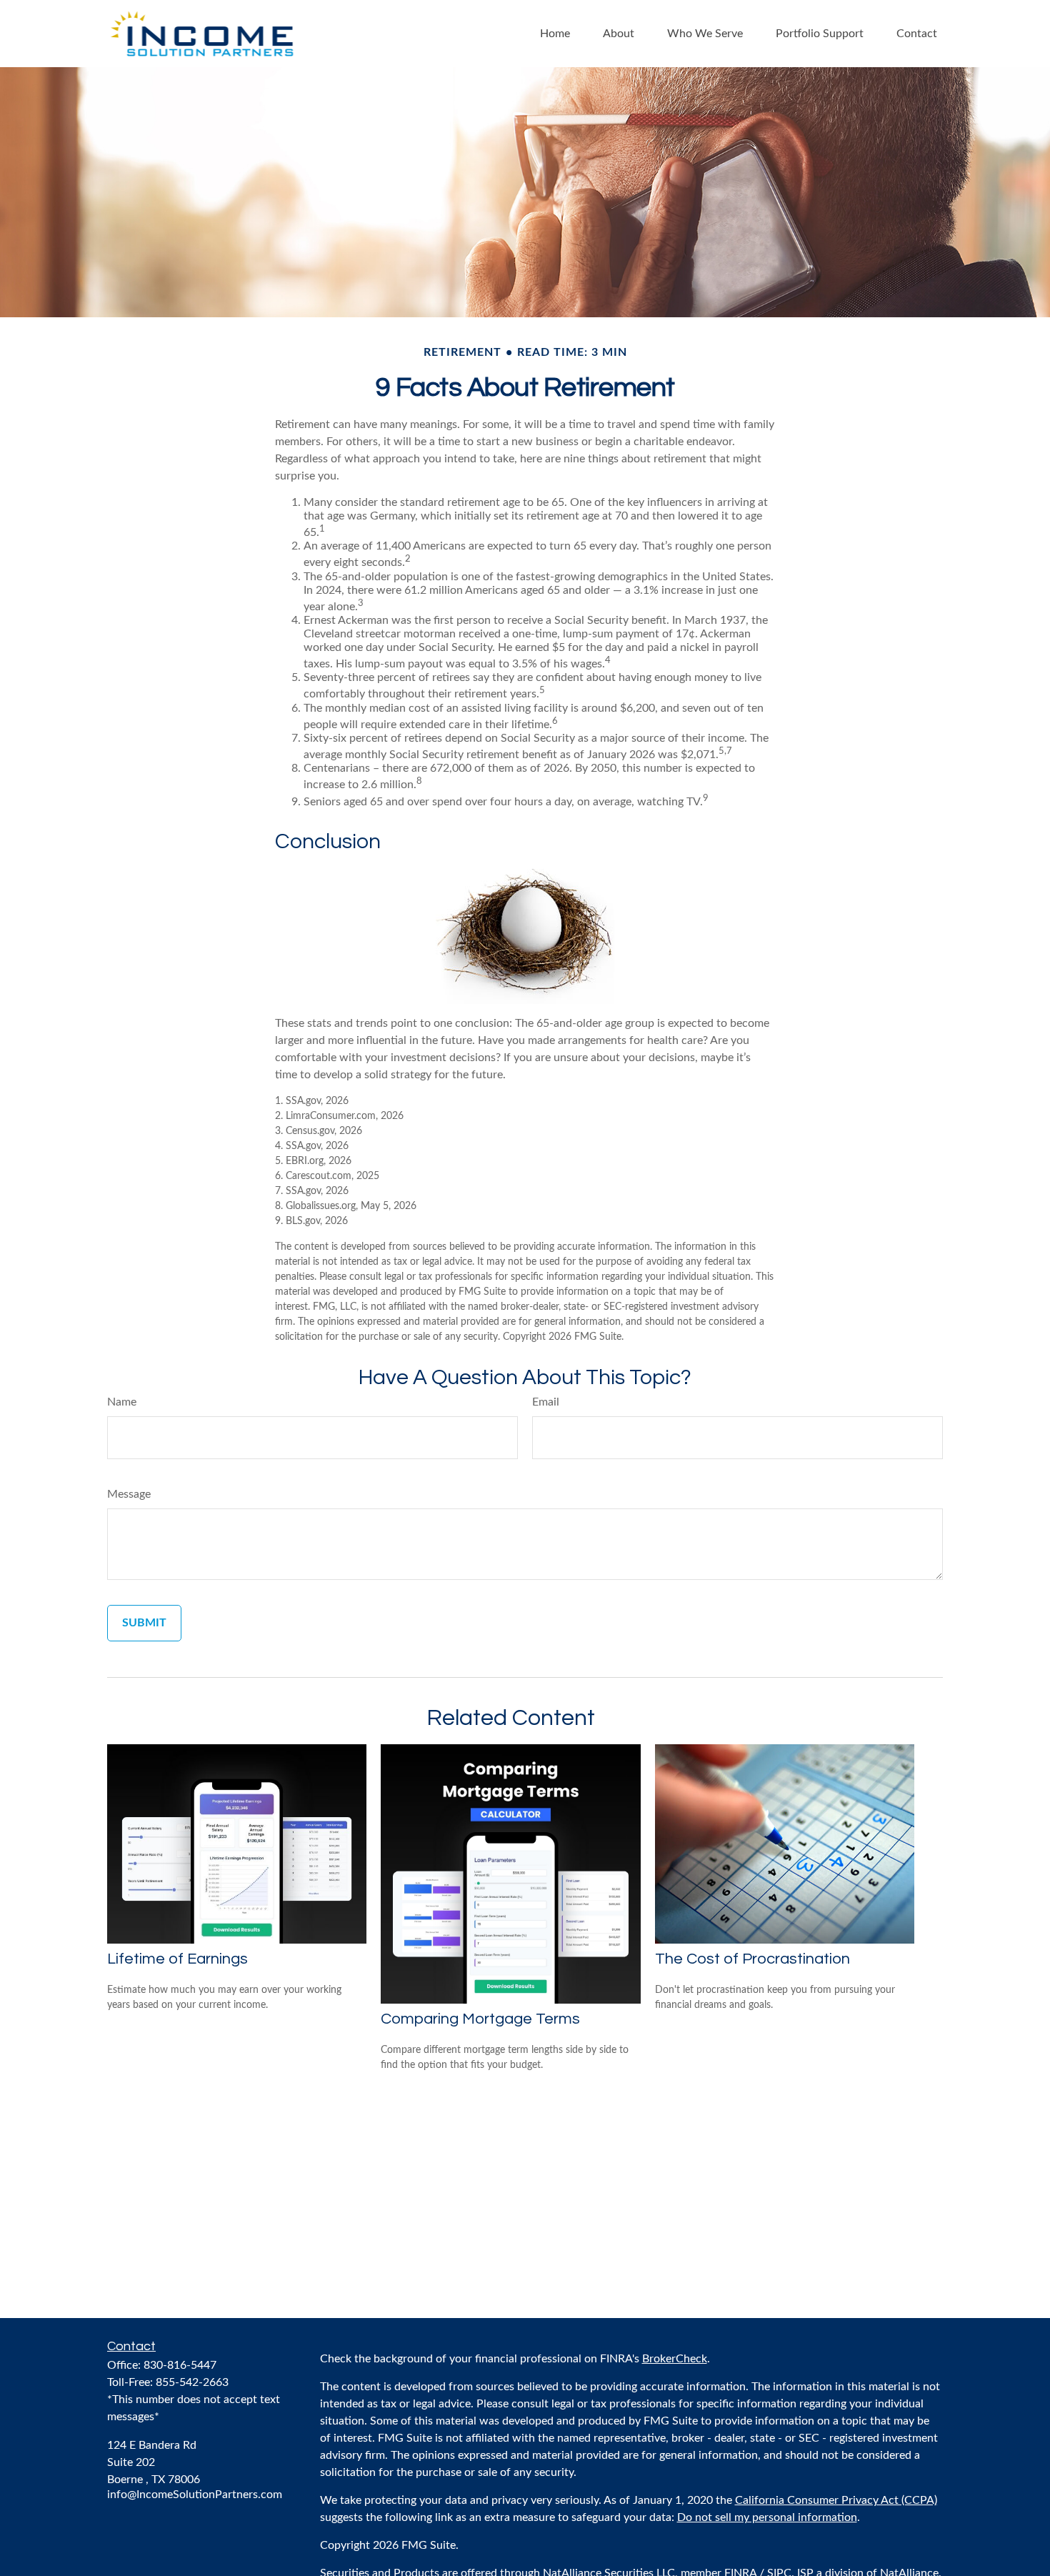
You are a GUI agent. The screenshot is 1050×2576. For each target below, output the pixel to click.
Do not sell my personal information (767, 2517)
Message (129, 1494)
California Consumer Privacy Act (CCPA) (836, 2500)
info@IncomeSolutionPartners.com (195, 2495)
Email (546, 1402)
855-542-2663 (192, 2382)
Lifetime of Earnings (177, 1959)
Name (122, 1402)
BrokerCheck (675, 2359)
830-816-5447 (180, 2365)
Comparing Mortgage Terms (480, 2019)
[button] (555, 33)
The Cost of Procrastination (752, 1959)
